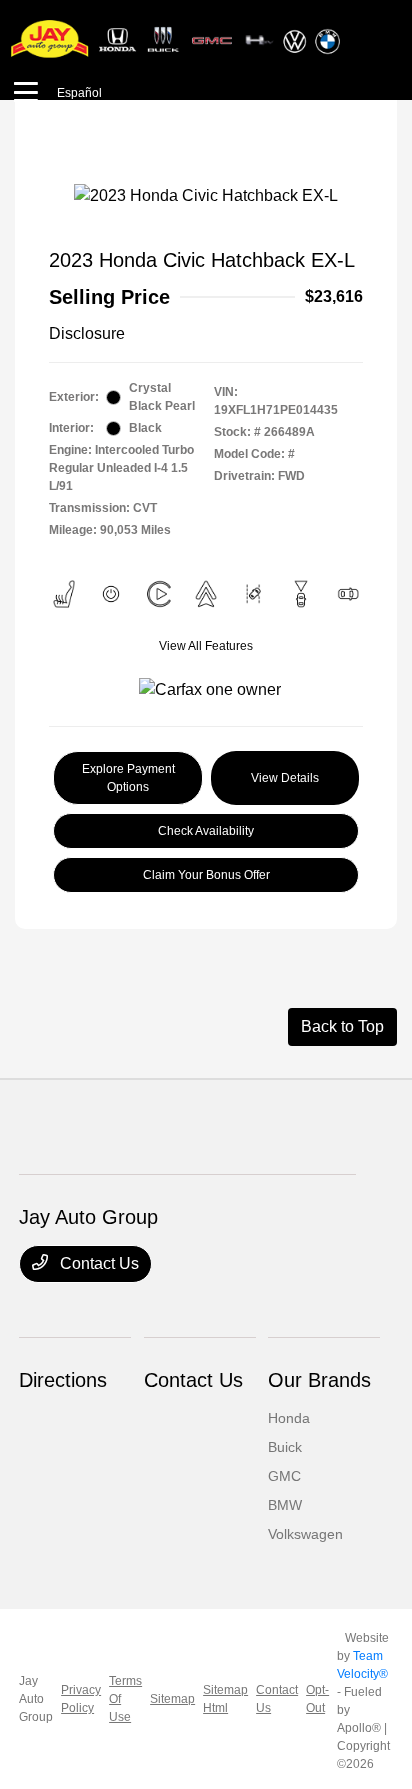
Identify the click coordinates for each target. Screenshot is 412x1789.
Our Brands (319, 1380)
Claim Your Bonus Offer (206, 875)
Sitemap (172, 1699)
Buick (285, 1447)
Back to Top (342, 1026)
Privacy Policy (81, 1699)
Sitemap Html (225, 1699)
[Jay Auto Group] (176, 38)
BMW (285, 1505)
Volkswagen (305, 1534)
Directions (63, 1380)
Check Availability (206, 831)
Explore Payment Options (128, 778)
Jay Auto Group (36, 1699)
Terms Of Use (125, 1699)
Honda (289, 1418)
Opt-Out (317, 1699)
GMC (284, 1476)
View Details (285, 778)
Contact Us (97, 1263)
